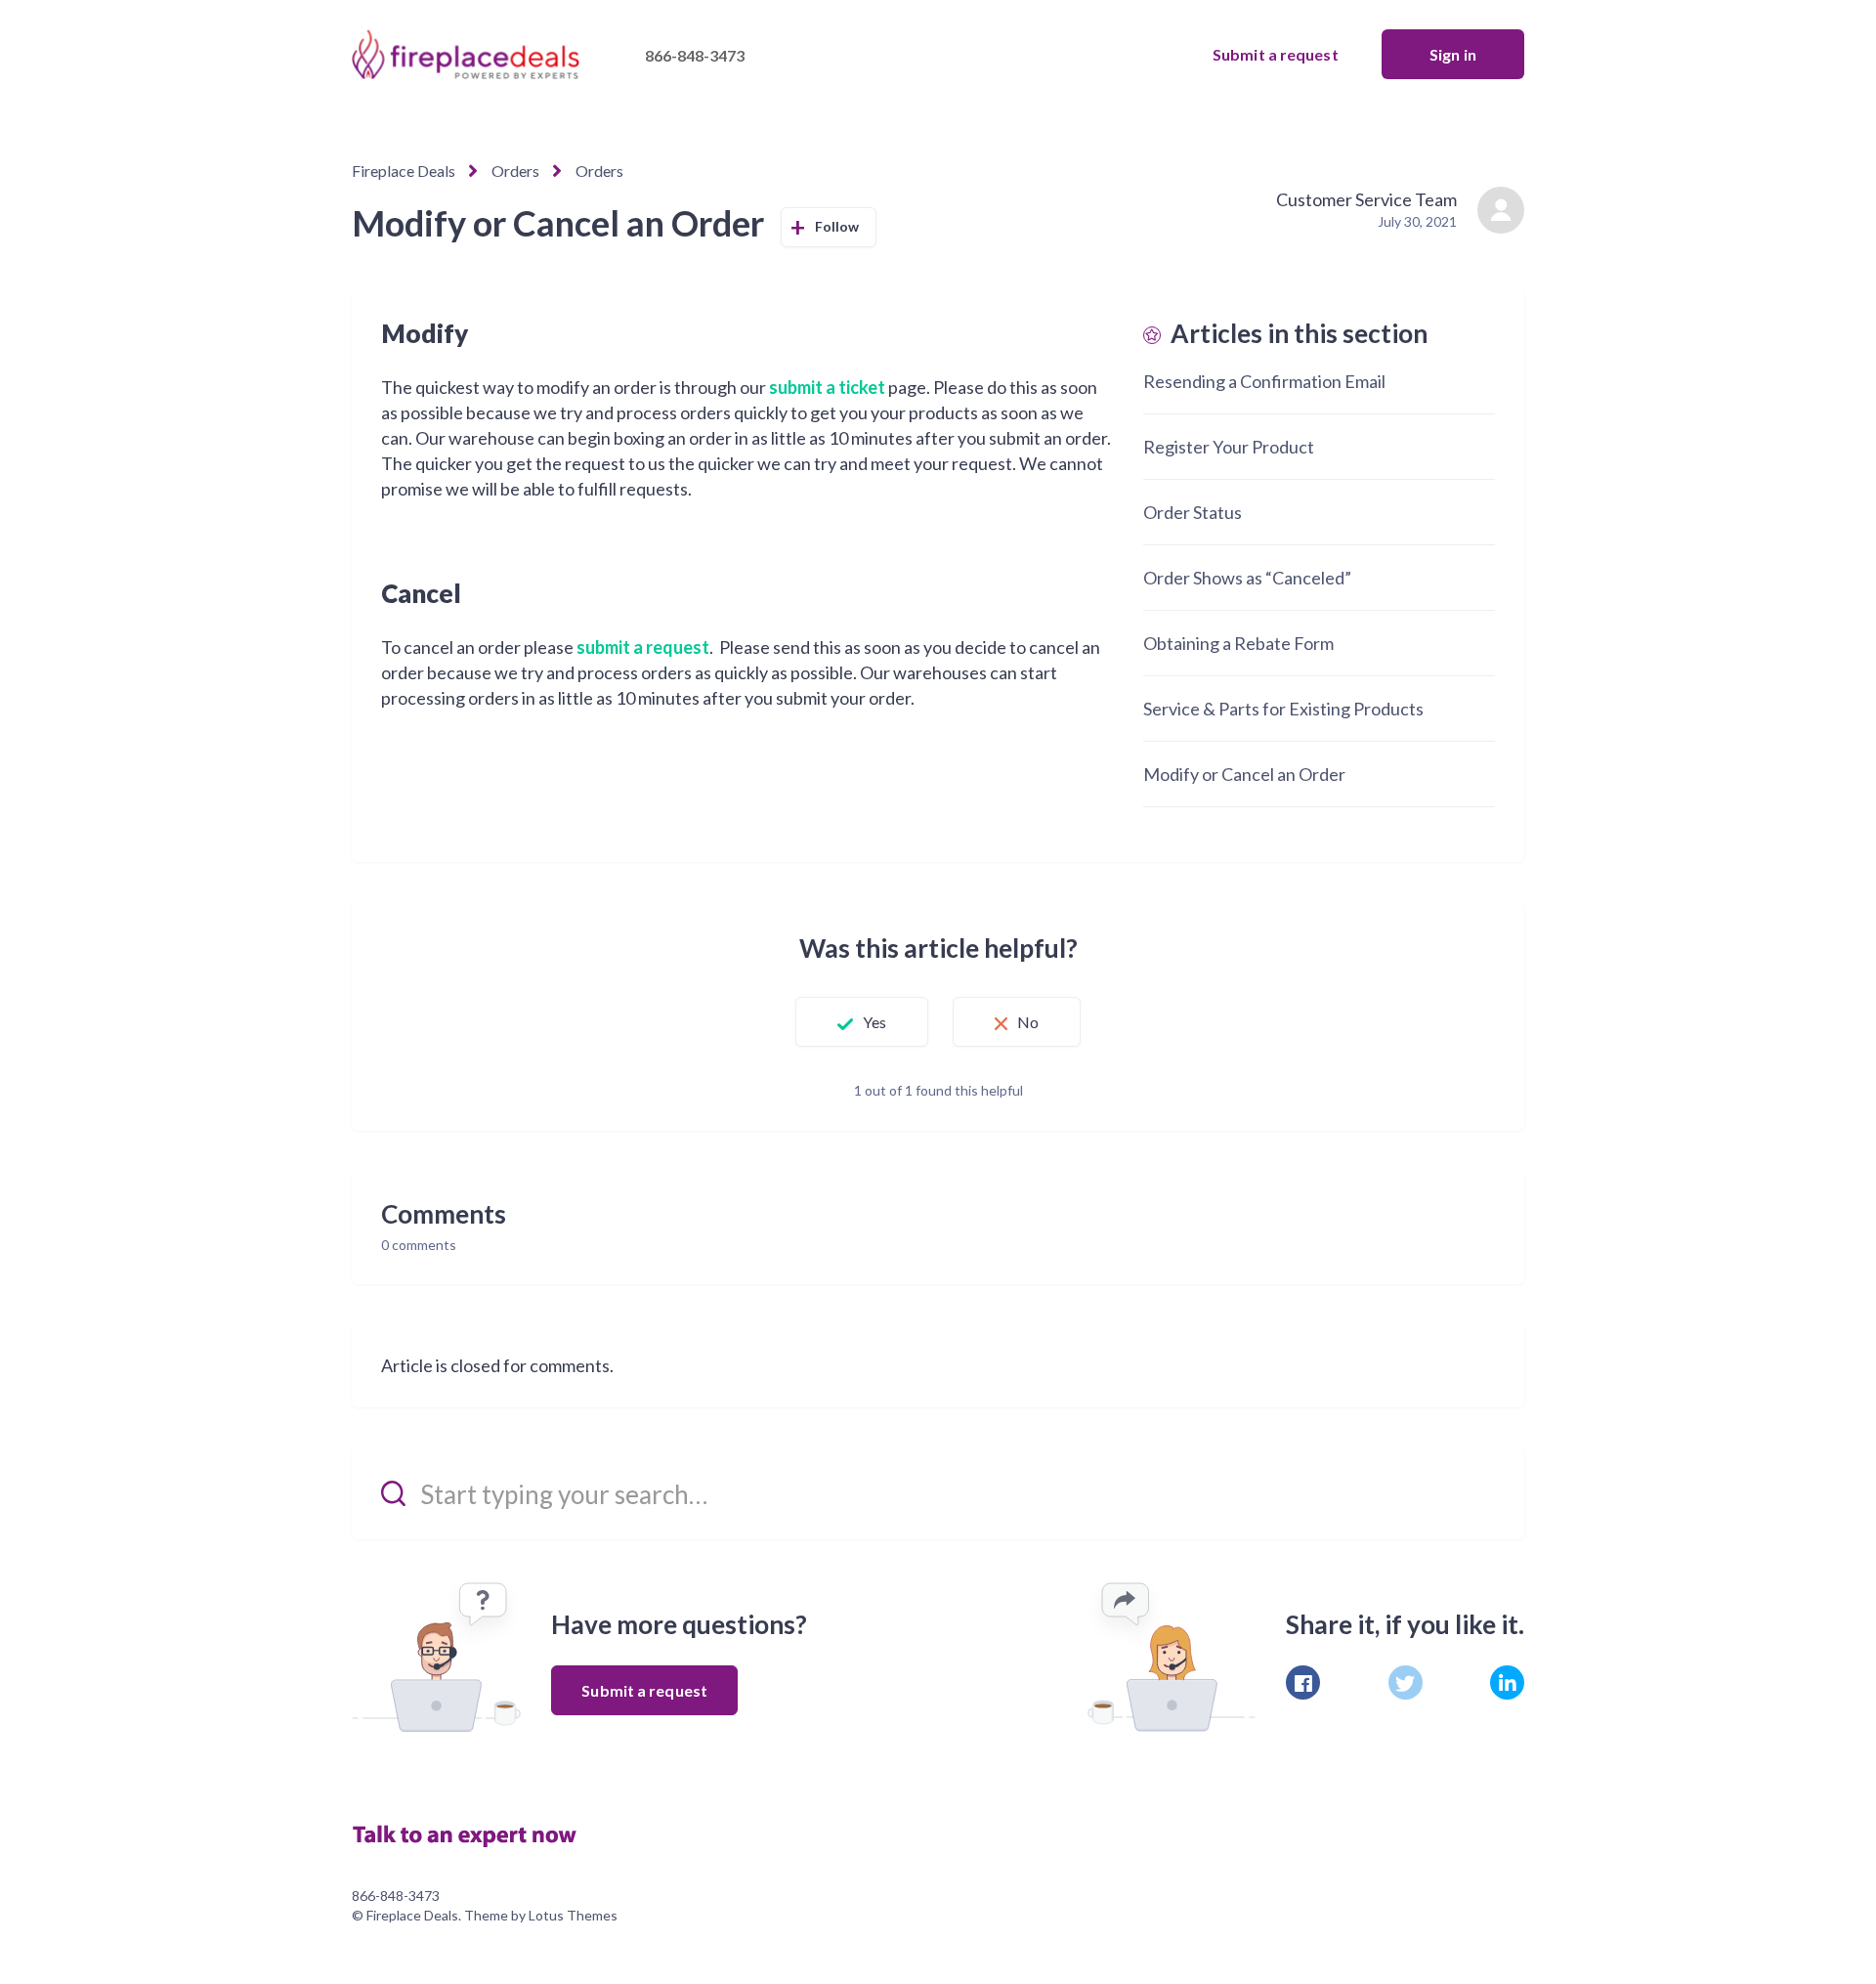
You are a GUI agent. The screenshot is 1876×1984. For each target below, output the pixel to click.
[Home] (474, 1833)
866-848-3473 (695, 55)
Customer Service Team (1366, 199)
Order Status (1193, 512)
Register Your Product (1229, 447)
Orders (515, 171)
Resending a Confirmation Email (1264, 381)
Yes (874, 1022)
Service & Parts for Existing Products (1283, 709)
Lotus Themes (573, 1915)
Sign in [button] (1453, 54)
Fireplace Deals (404, 171)
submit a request (643, 647)
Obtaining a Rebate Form (1238, 643)
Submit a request (1276, 54)
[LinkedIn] (1507, 1682)
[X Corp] (1406, 1682)
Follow (837, 226)
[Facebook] (1303, 1682)
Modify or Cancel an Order (1244, 774)
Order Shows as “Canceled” (1247, 578)
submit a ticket (827, 387)
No (1028, 1022)
